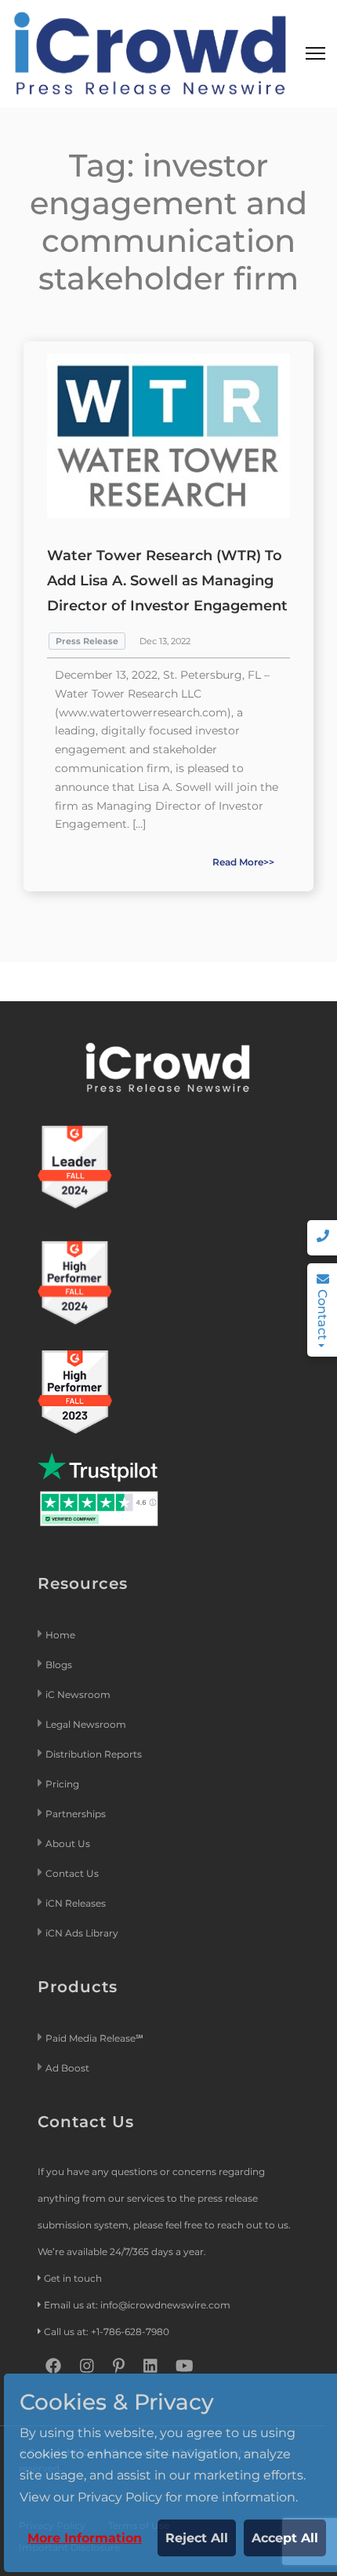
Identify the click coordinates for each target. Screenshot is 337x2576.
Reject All (197, 2538)
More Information (85, 2538)
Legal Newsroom (87, 1724)
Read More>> (243, 862)
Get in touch (73, 2278)
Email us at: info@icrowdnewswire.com (137, 2305)
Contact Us (72, 1873)
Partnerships (76, 1814)
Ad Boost (67, 2068)
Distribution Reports (95, 1754)
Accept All (285, 2538)
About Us (68, 1844)
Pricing (63, 1784)
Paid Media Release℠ (94, 2038)
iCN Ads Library (82, 1933)
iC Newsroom (79, 1694)
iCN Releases (76, 1903)
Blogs (59, 1665)
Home (60, 1635)
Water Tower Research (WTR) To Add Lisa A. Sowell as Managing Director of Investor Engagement (167, 581)
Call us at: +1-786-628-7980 (107, 2332)
